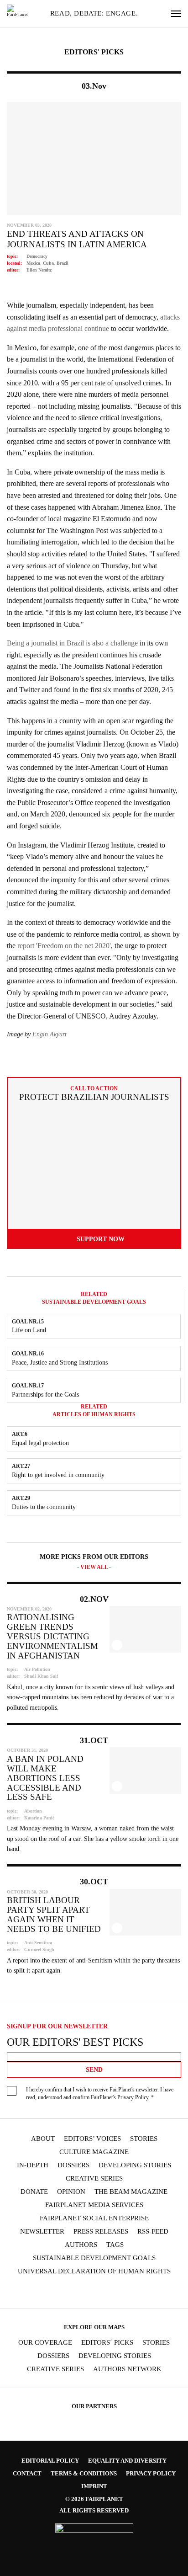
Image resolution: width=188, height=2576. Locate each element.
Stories (144, 2139)
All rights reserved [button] (94, 2510)
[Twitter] (68, 2292)
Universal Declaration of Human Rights (94, 2271)
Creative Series (94, 2179)
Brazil (63, 263)
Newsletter (42, 2232)
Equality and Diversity (127, 2461)
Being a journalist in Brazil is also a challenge (72, 643)
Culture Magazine (94, 2152)
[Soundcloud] (103, 2292)
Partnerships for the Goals (45, 1395)
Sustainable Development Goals (94, 2258)
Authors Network (127, 2369)
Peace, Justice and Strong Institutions (60, 1363)
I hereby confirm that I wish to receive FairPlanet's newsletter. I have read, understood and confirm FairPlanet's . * (100, 2093)
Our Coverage (45, 2343)
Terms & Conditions (84, 2473)
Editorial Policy (50, 2461)
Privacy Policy (133, 2097)
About (43, 2139)
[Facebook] (32, 2292)
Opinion (71, 2192)
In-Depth (33, 2165)
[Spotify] (120, 2292)
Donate (34, 2192)
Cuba (48, 263)
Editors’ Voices (92, 2139)
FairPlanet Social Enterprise (94, 2218)
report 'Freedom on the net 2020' (64, 946)
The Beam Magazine (131, 2192)
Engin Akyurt (50, 1034)
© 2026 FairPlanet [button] (94, 2499)
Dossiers (73, 2165)
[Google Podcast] (156, 2292)
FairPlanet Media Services (94, 2205)
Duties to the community (44, 1507)
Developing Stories (135, 2165)
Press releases (101, 2232)
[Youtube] (85, 2292)
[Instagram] (50, 2292)
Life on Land (29, 1330)
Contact (27, 2473)
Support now (101, 1239)
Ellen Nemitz (39, 270)
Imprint (94, 2486)
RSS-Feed (153, 2232)
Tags (115, 2245)
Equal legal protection (40, 1443)
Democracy (37, 256)
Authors (81, 2245)
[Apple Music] (138, 2292)
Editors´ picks (107, 2343)
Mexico (33, 263)
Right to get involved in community (58, 1475)
